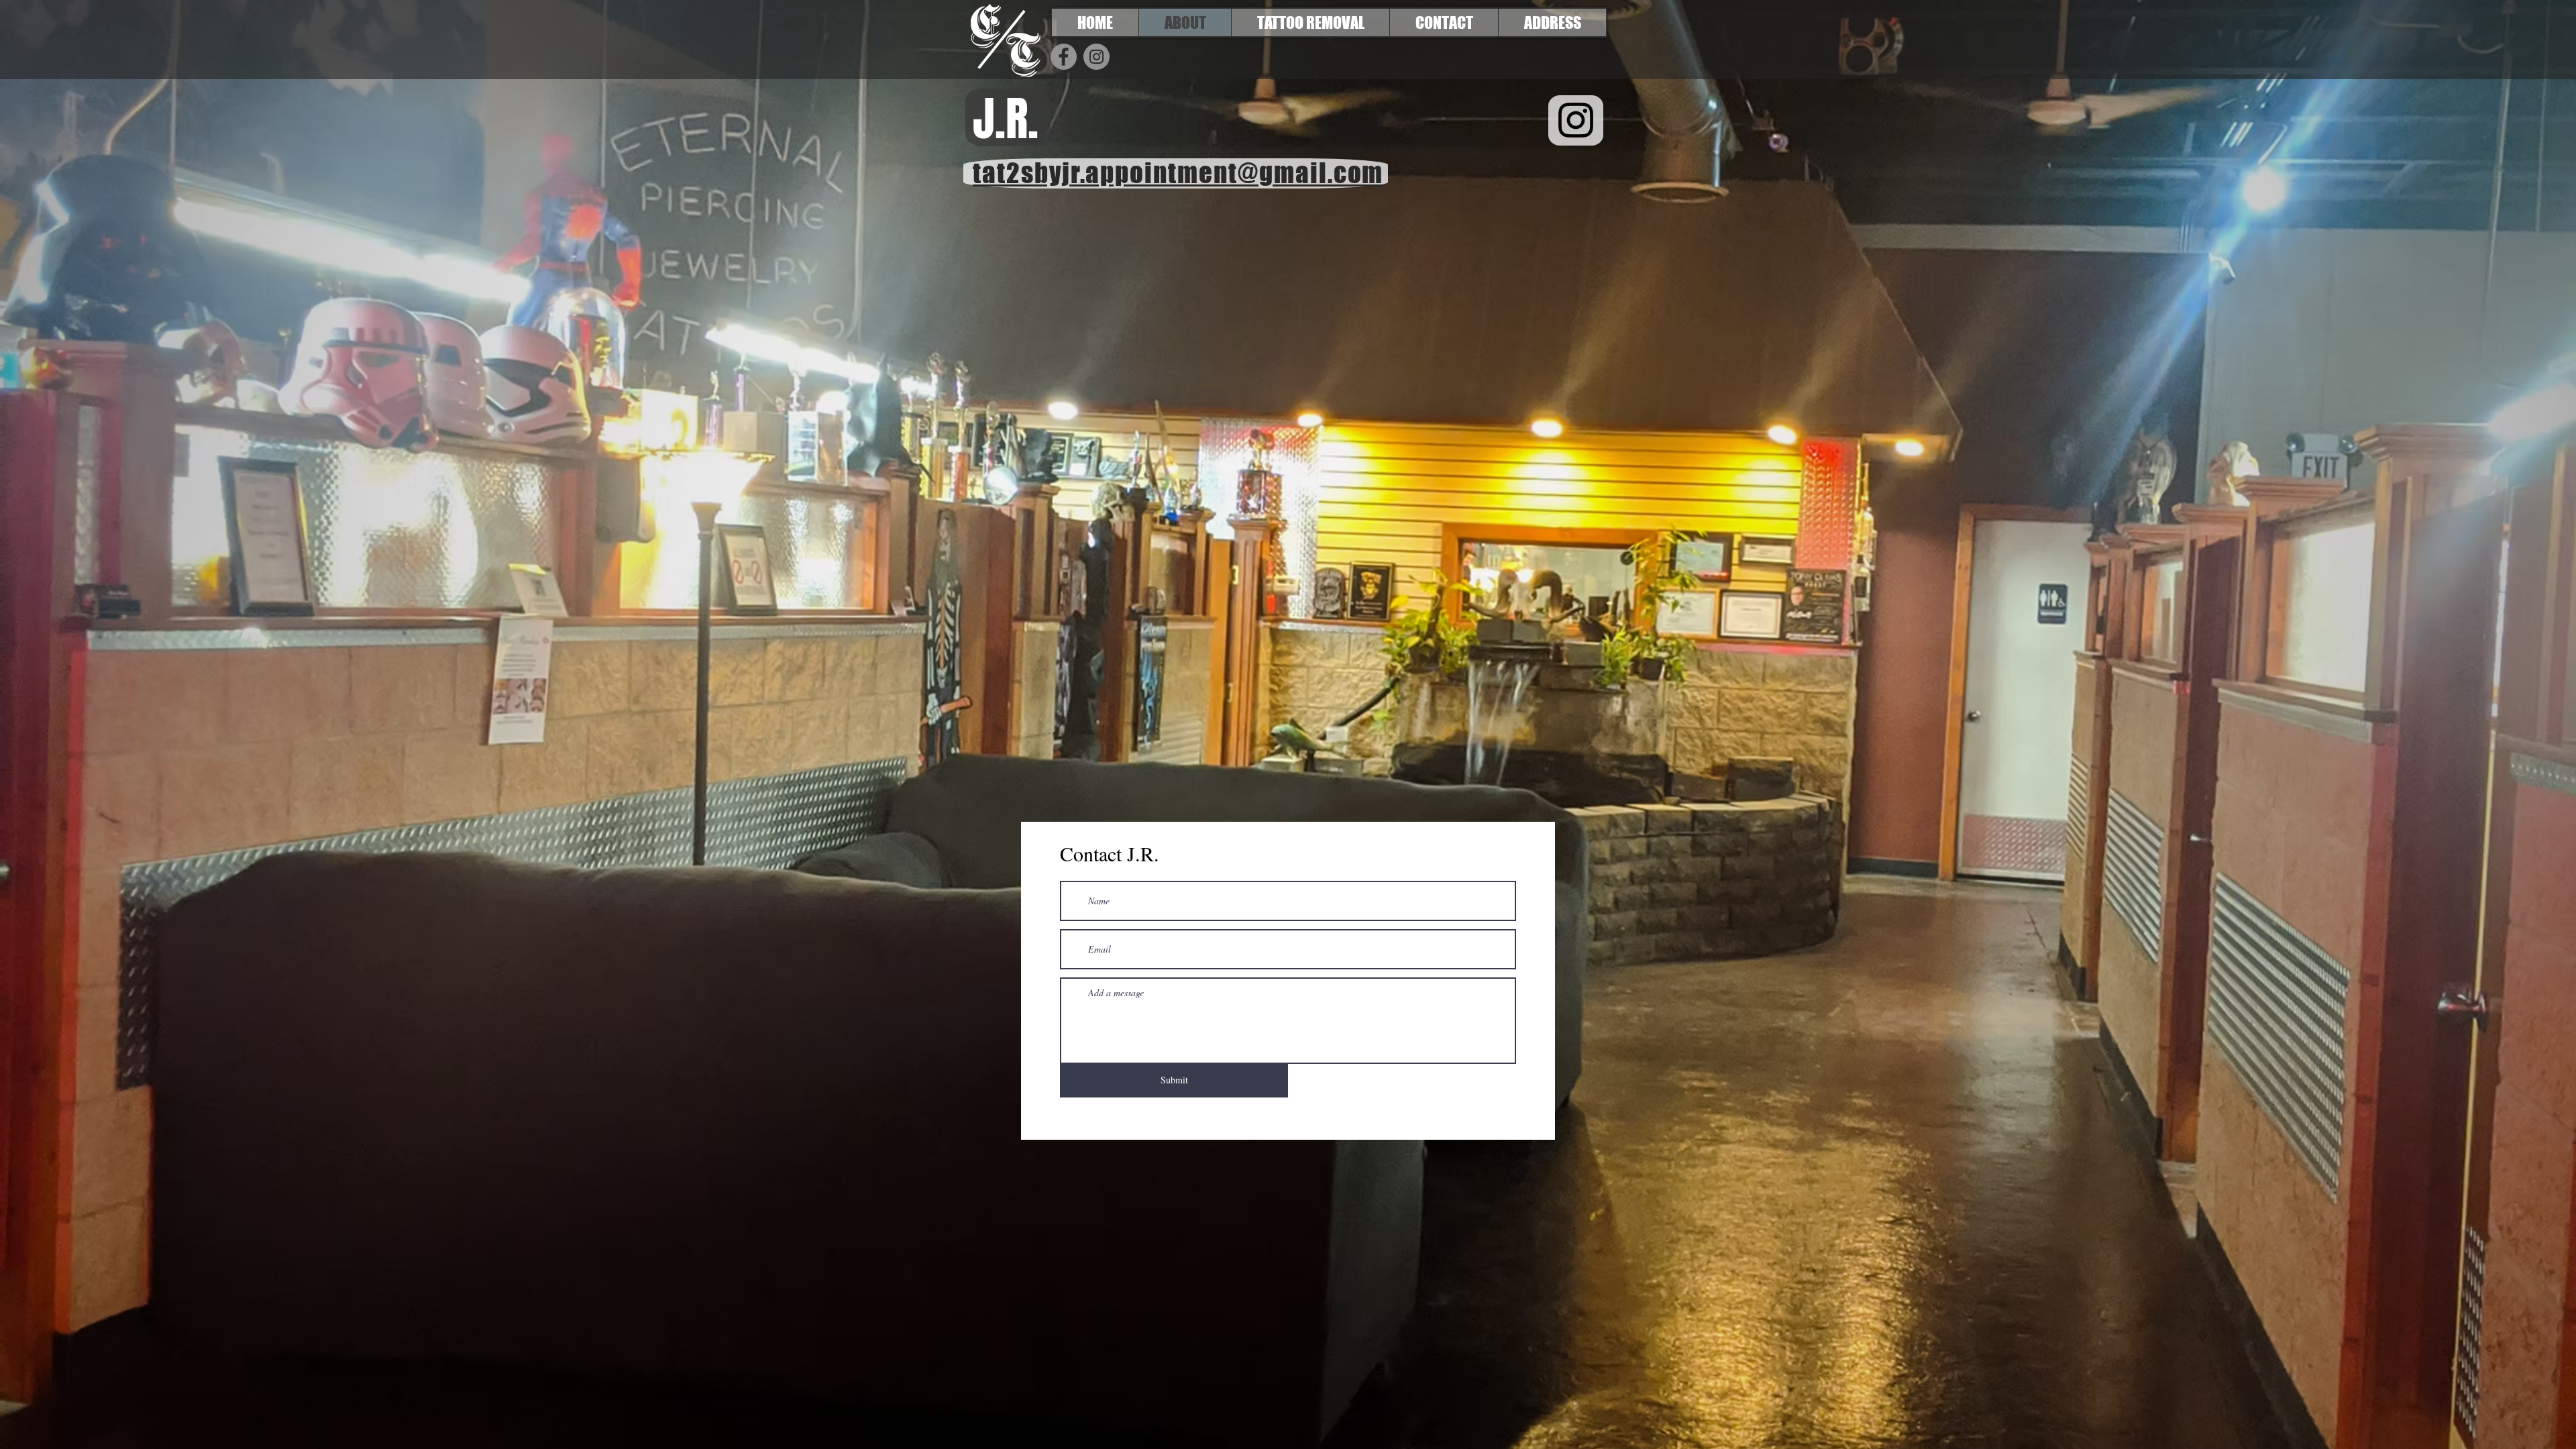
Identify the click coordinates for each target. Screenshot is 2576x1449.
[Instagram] (1096, 57)
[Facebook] (1064, 57)
